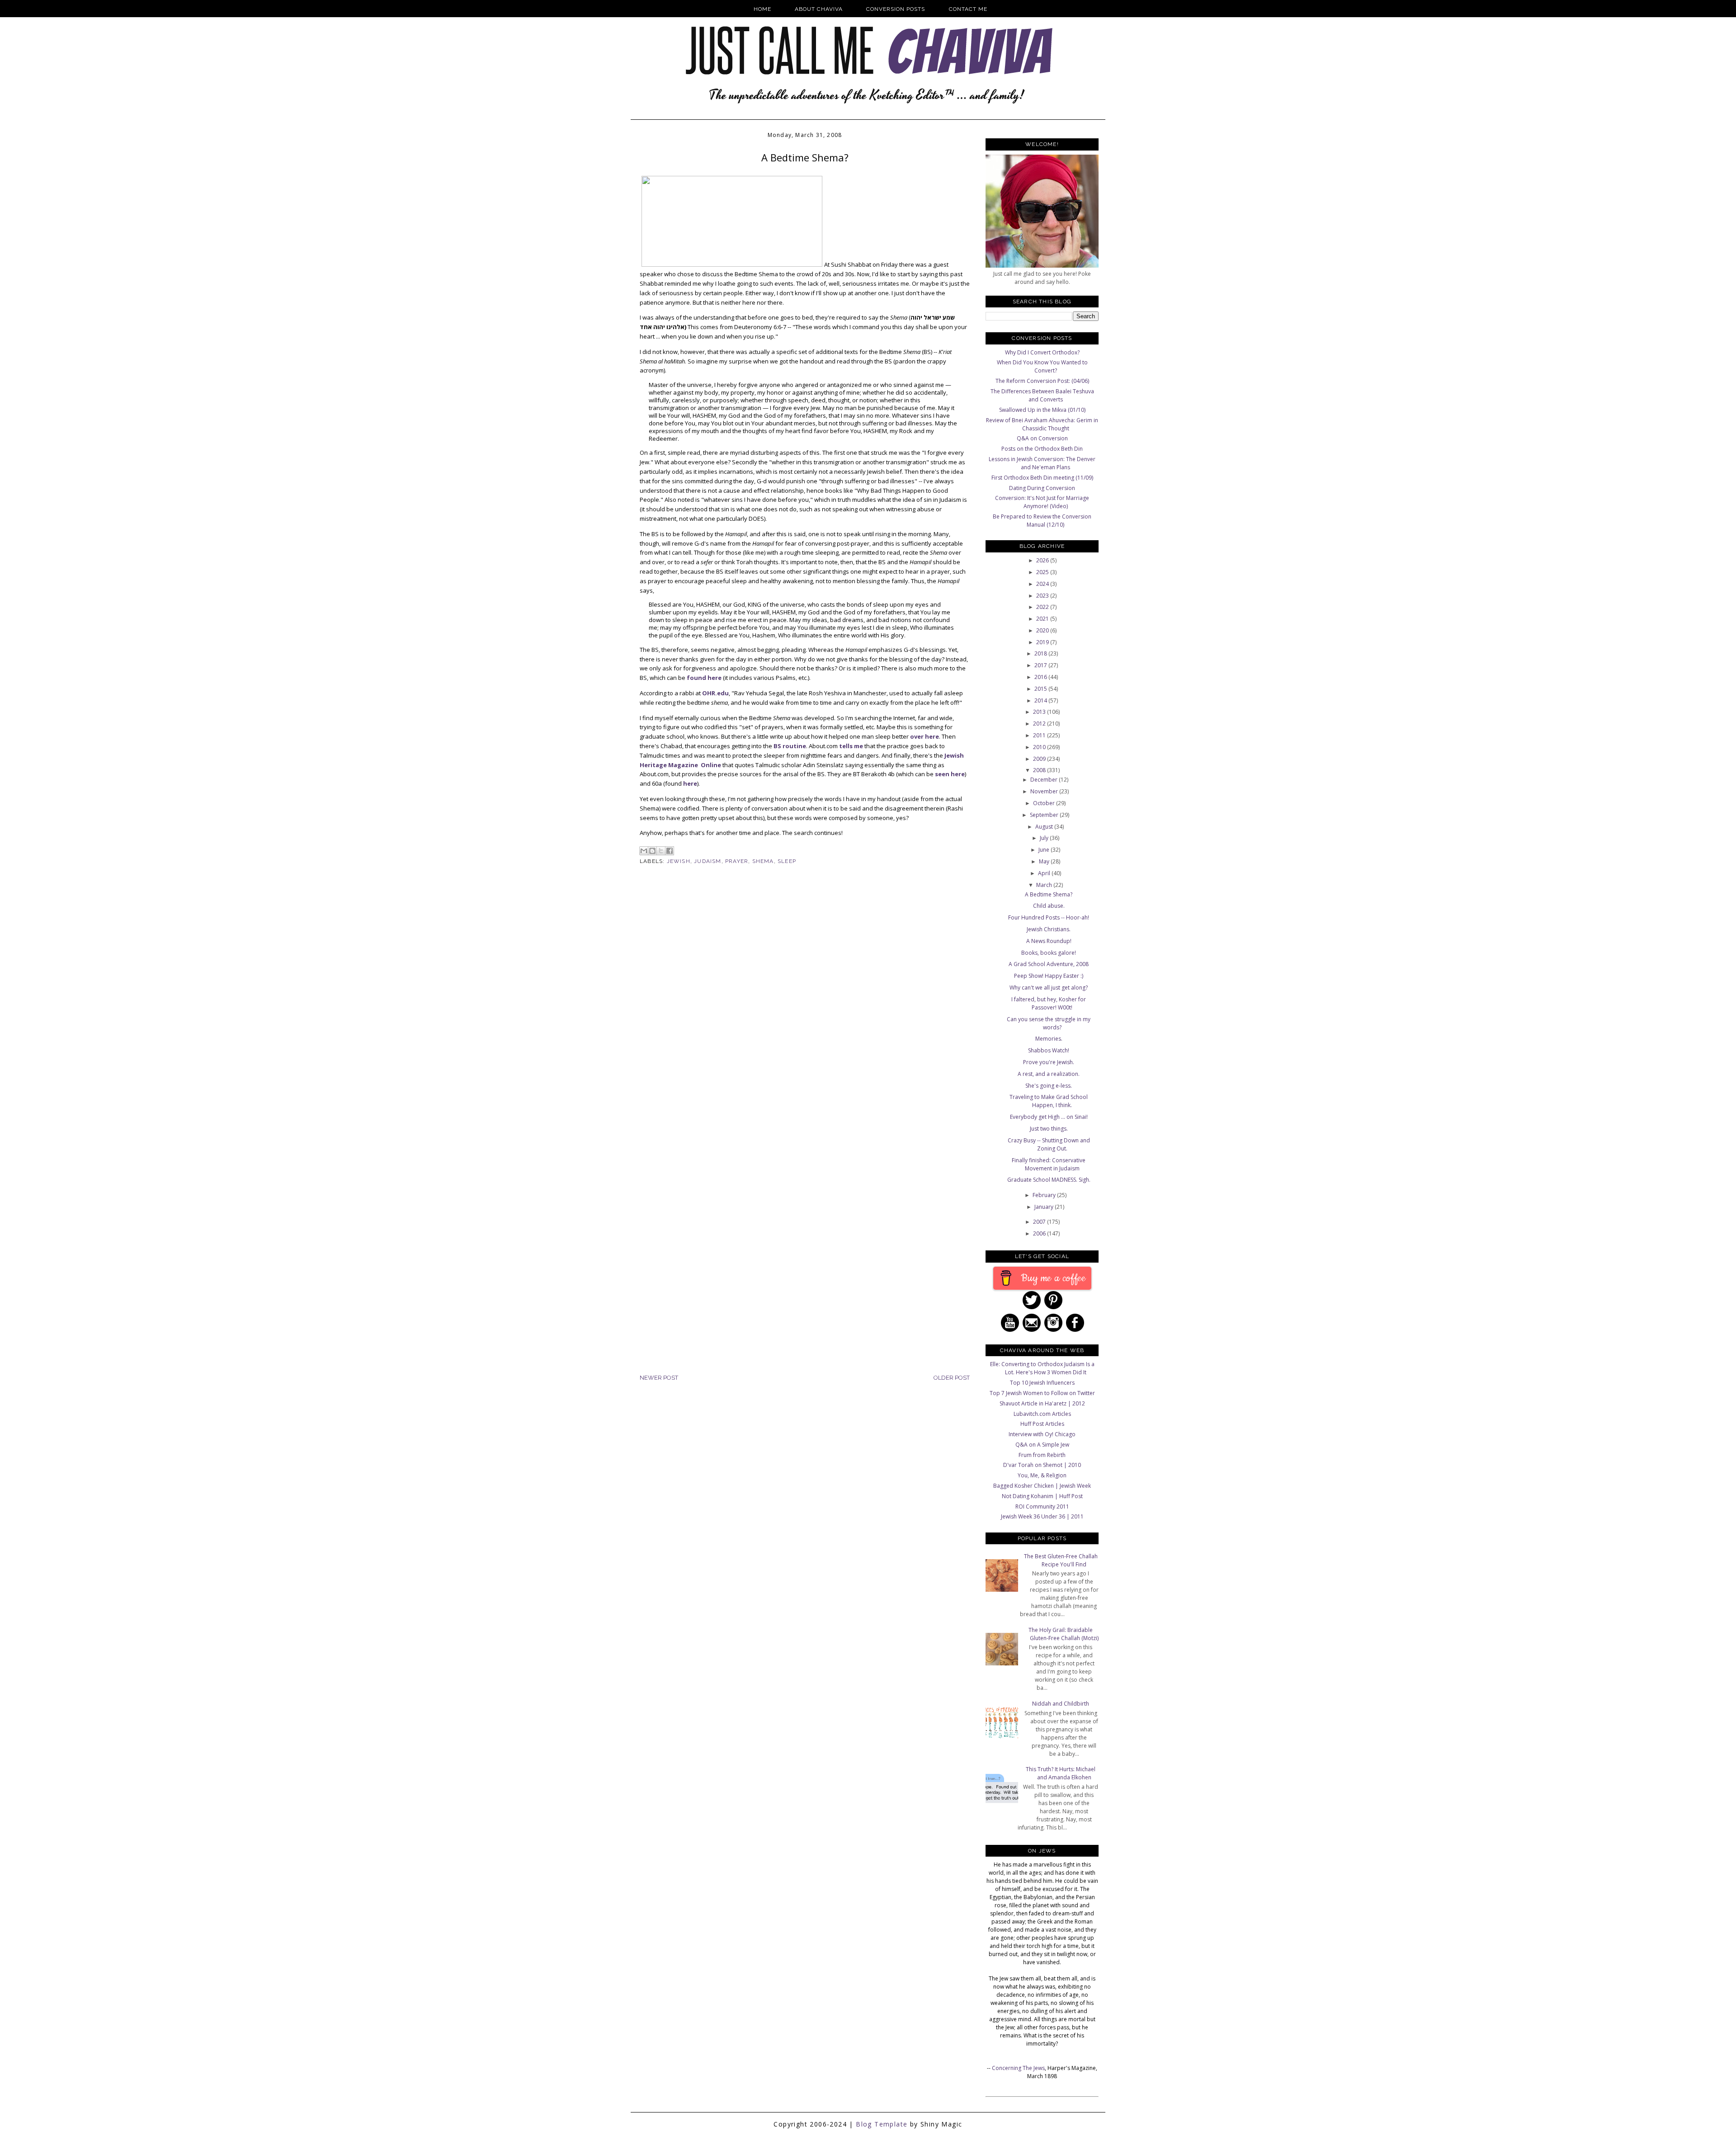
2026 (1043, 560)
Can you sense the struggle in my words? (1049, 1023)
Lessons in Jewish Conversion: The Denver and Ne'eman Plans (1042, 463)
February (1045, 1195)
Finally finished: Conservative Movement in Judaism (1049, 1164)
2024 (1043, 584)
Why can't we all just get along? (1049, 988)
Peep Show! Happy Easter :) (1049, 976)
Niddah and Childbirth (1061, 1704)
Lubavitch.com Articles (1042, 1414)
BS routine (790, 746)
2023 (1043, 596)
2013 (1040, 712)
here (690, 783)
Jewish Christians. (1049, 929)
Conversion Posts (896, 9)
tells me (851, 746)
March (1045, 885)
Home (762, 9)
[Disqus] (805, 1020)
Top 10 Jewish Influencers (1042, 1383)
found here (704, 678)
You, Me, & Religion (1042, 1475)
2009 (1040, 759)
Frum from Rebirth (1042, 1455)
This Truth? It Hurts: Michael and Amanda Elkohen (1061, 1773)
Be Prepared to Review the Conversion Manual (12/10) (1042, 521)
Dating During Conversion (1042, 488)
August (1045, 827)
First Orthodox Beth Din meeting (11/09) (1042, 478)
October (1045, 803)
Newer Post (659, 1378)
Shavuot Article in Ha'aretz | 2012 (1042, 1403)
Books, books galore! (1049, 953)
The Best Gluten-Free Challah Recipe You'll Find (1061, 1560)
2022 (1043, 607)
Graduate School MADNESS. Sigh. (1049, 1180)
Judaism (708, 861)
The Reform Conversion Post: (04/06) (1042, 381)
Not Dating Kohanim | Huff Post (1042, 1496)
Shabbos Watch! (1049, 1050)
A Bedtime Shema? (1049, 894)
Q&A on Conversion (1042, 438)
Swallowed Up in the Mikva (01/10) (1042, 410)
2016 (1041, 677)
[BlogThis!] (652, 851)
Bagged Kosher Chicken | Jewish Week (1042, 1486)
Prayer (737, 861)
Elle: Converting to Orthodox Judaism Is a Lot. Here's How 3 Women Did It (1042, 1368)
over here (925, 736)
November (1045, 791)
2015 (1041, 689)
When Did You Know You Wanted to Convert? (1042, 366)
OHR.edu (715, 693)
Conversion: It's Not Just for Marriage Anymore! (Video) (1042, 502)
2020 (1043, 630)
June (1045, 850)
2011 (1040, 735)
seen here (950, 774)
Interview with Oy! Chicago (1042, 1434)
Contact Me (968, 9)
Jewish (679, 861)
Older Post (952, 1378)
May (1045, 861)
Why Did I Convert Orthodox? (1042, 352)
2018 (1041, 653)
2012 (1040, 724)
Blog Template (882, 2124)
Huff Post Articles (1042, 1424)
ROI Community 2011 (1042, 1507)
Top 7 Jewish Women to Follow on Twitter (1042, 1393)
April (1045, 873)
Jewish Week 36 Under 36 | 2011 (1042, 1516)
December (1045, 780)
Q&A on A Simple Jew (1042, 1445)
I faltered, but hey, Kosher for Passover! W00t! (1049, 1003)
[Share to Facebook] (670, 851)
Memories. (1049, 1039)
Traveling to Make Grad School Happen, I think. (1049, 1101)
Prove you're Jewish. (1049, 1062)
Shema (763, 861)
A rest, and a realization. (1049, 1074)
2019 (1043, 642)
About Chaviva (819, 9)
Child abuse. (1049, 906)
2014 (1041, 700)
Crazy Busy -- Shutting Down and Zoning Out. (1049, 1144)
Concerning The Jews (1018, 2068)
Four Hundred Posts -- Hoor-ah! (1049, 917)
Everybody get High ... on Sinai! (1049, 1117)
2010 (1040, 747)
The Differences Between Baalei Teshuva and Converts (1042, 395)
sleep (787, 861)
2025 (1043, 572)
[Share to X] (661, 851)
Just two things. (1049, 1129)
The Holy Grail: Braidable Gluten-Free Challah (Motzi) (1064, 1634)
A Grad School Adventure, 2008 (1049, 964)
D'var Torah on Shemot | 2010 (1042, 1465)
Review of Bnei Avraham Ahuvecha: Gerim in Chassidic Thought (1042, 424)
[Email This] (644, 851)
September (1045, 815)
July (1045, 838)
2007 (1040, 1222)
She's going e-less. (1049, 1086)
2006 (1040, 1233)
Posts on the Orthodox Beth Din (1042, 449)
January (1045, 1207)
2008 (1040, 770)
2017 (1041, 665)
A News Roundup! (1049, 941)
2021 (1043, 619)
